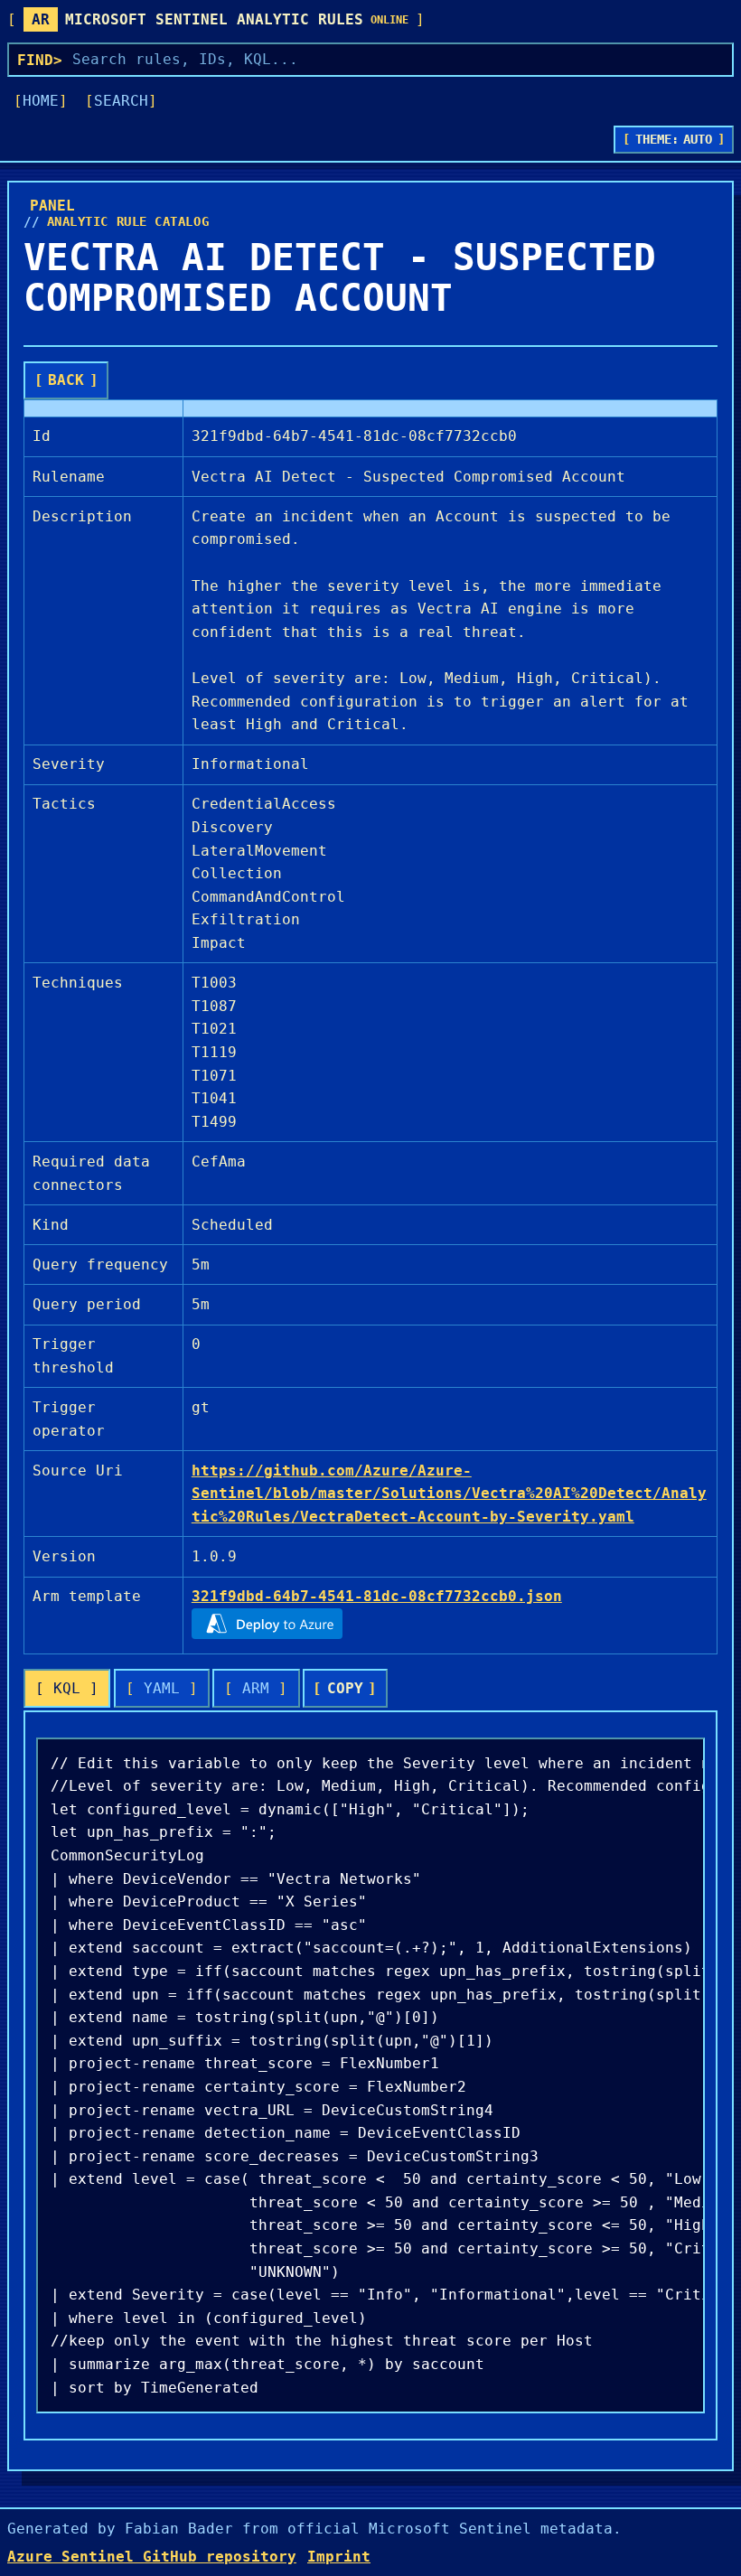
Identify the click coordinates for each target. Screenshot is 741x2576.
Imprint (339, 2557)
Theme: (674, 139)
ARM (256, 1688)
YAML (162, 1688)
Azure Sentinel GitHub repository (152, 2557)
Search (121, 101)
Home (41, 101)
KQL (67, 1688)
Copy (345, 1688)
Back (66, 380)
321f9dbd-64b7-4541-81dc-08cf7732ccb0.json (377, 1596)
